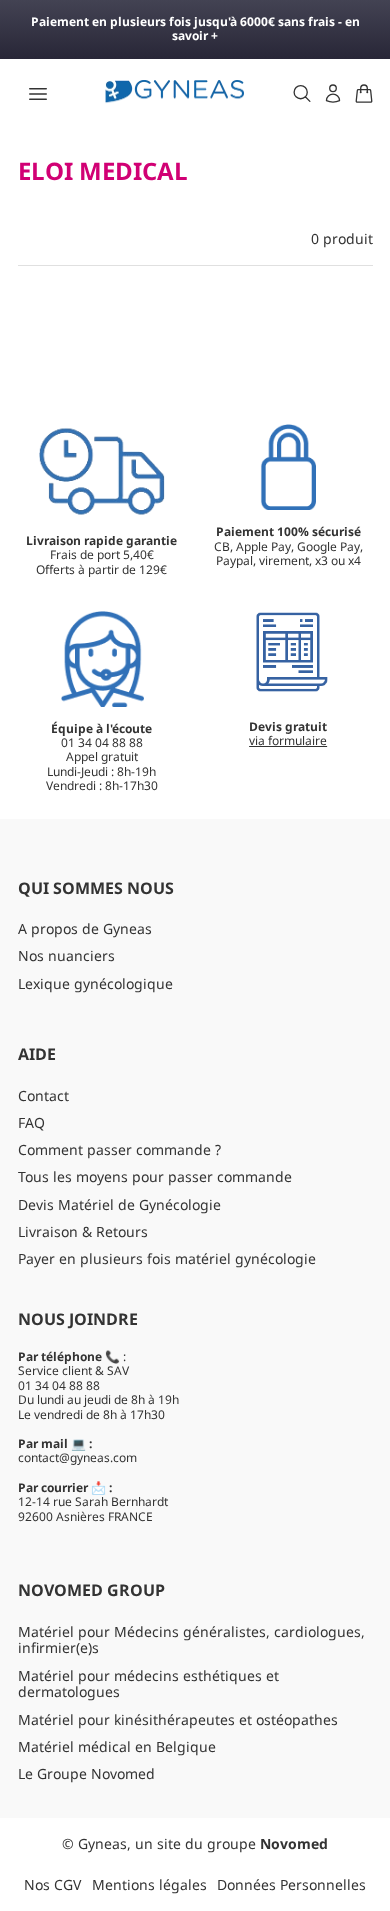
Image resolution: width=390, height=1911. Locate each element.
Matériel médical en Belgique (117, 1746)
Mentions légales (149, 1884)
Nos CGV (52, 1884)
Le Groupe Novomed (86, 1773)
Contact (43, 1095)
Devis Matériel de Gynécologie (119, 1204)
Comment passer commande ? (119, 1149)
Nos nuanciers (66, 955)
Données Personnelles (291, 1884)
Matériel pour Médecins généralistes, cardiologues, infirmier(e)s (191, 1640)
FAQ (31, 1122)
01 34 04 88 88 (59, 1385)
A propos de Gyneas (85, 928)
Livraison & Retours (83, 1231)
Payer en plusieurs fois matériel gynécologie (167, 1258)
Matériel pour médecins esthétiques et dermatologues (148, 1684)
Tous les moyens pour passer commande (155, 1176)
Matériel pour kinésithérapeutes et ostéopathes (178, 1719)
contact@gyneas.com (77, 1457)
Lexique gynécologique (95, 983)
